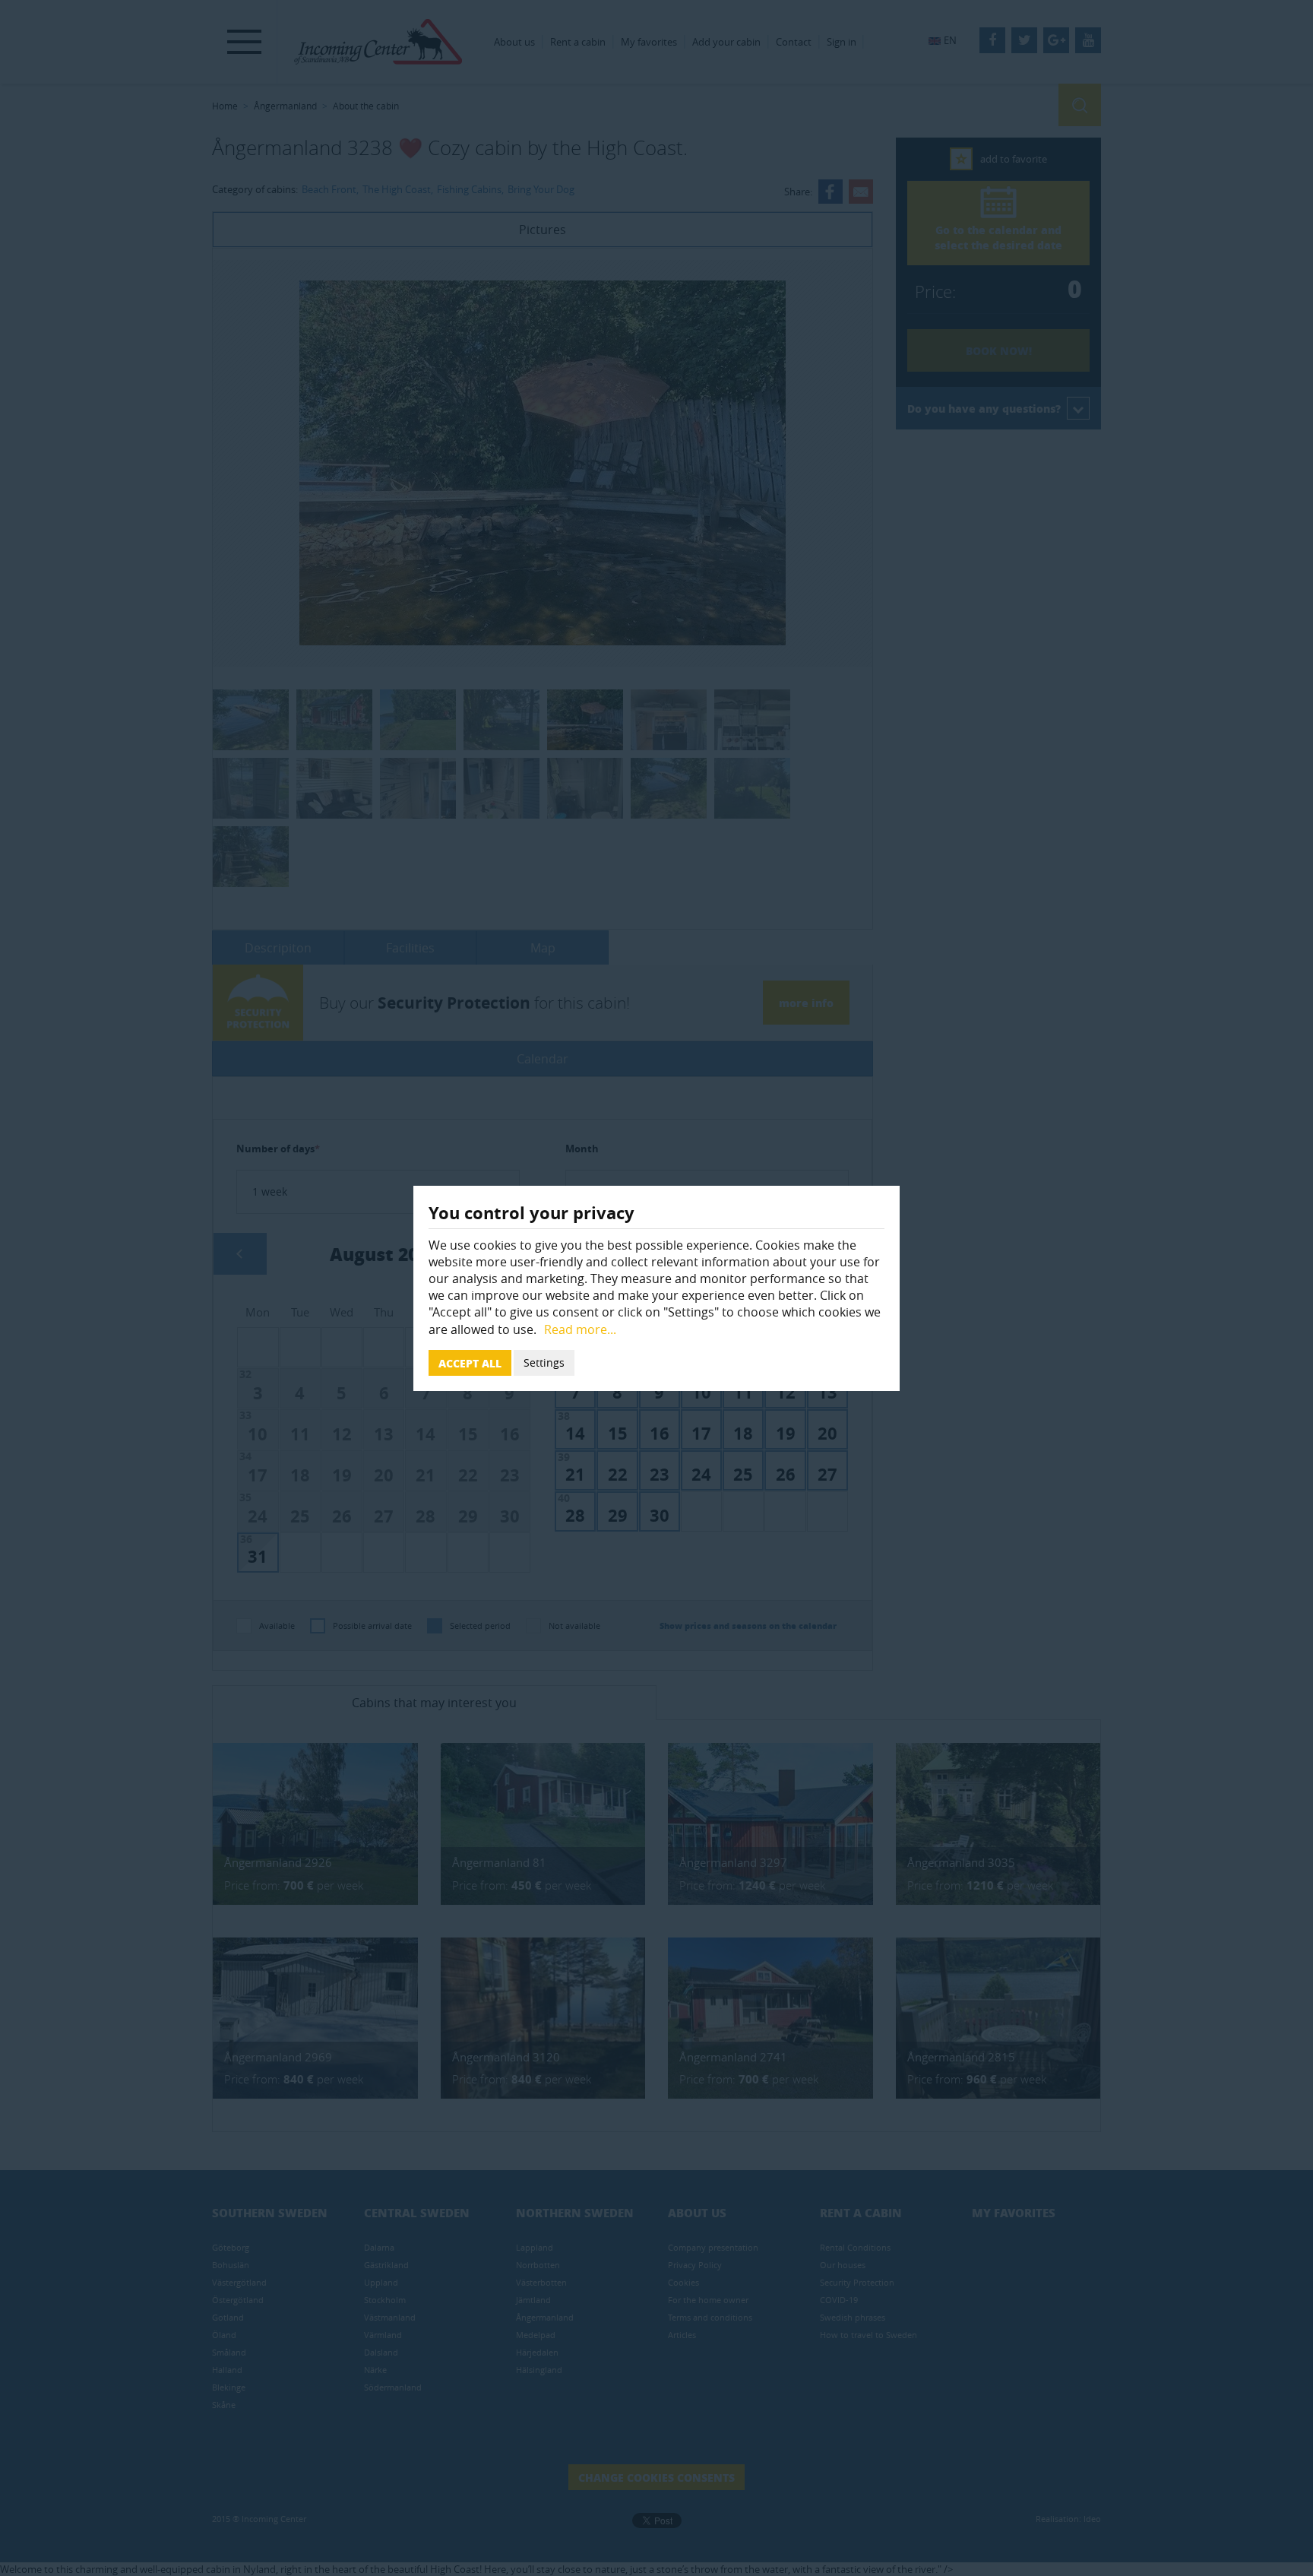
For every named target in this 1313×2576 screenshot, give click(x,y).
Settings (544, 1362)
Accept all (470, 1363)
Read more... (580, 1329)
